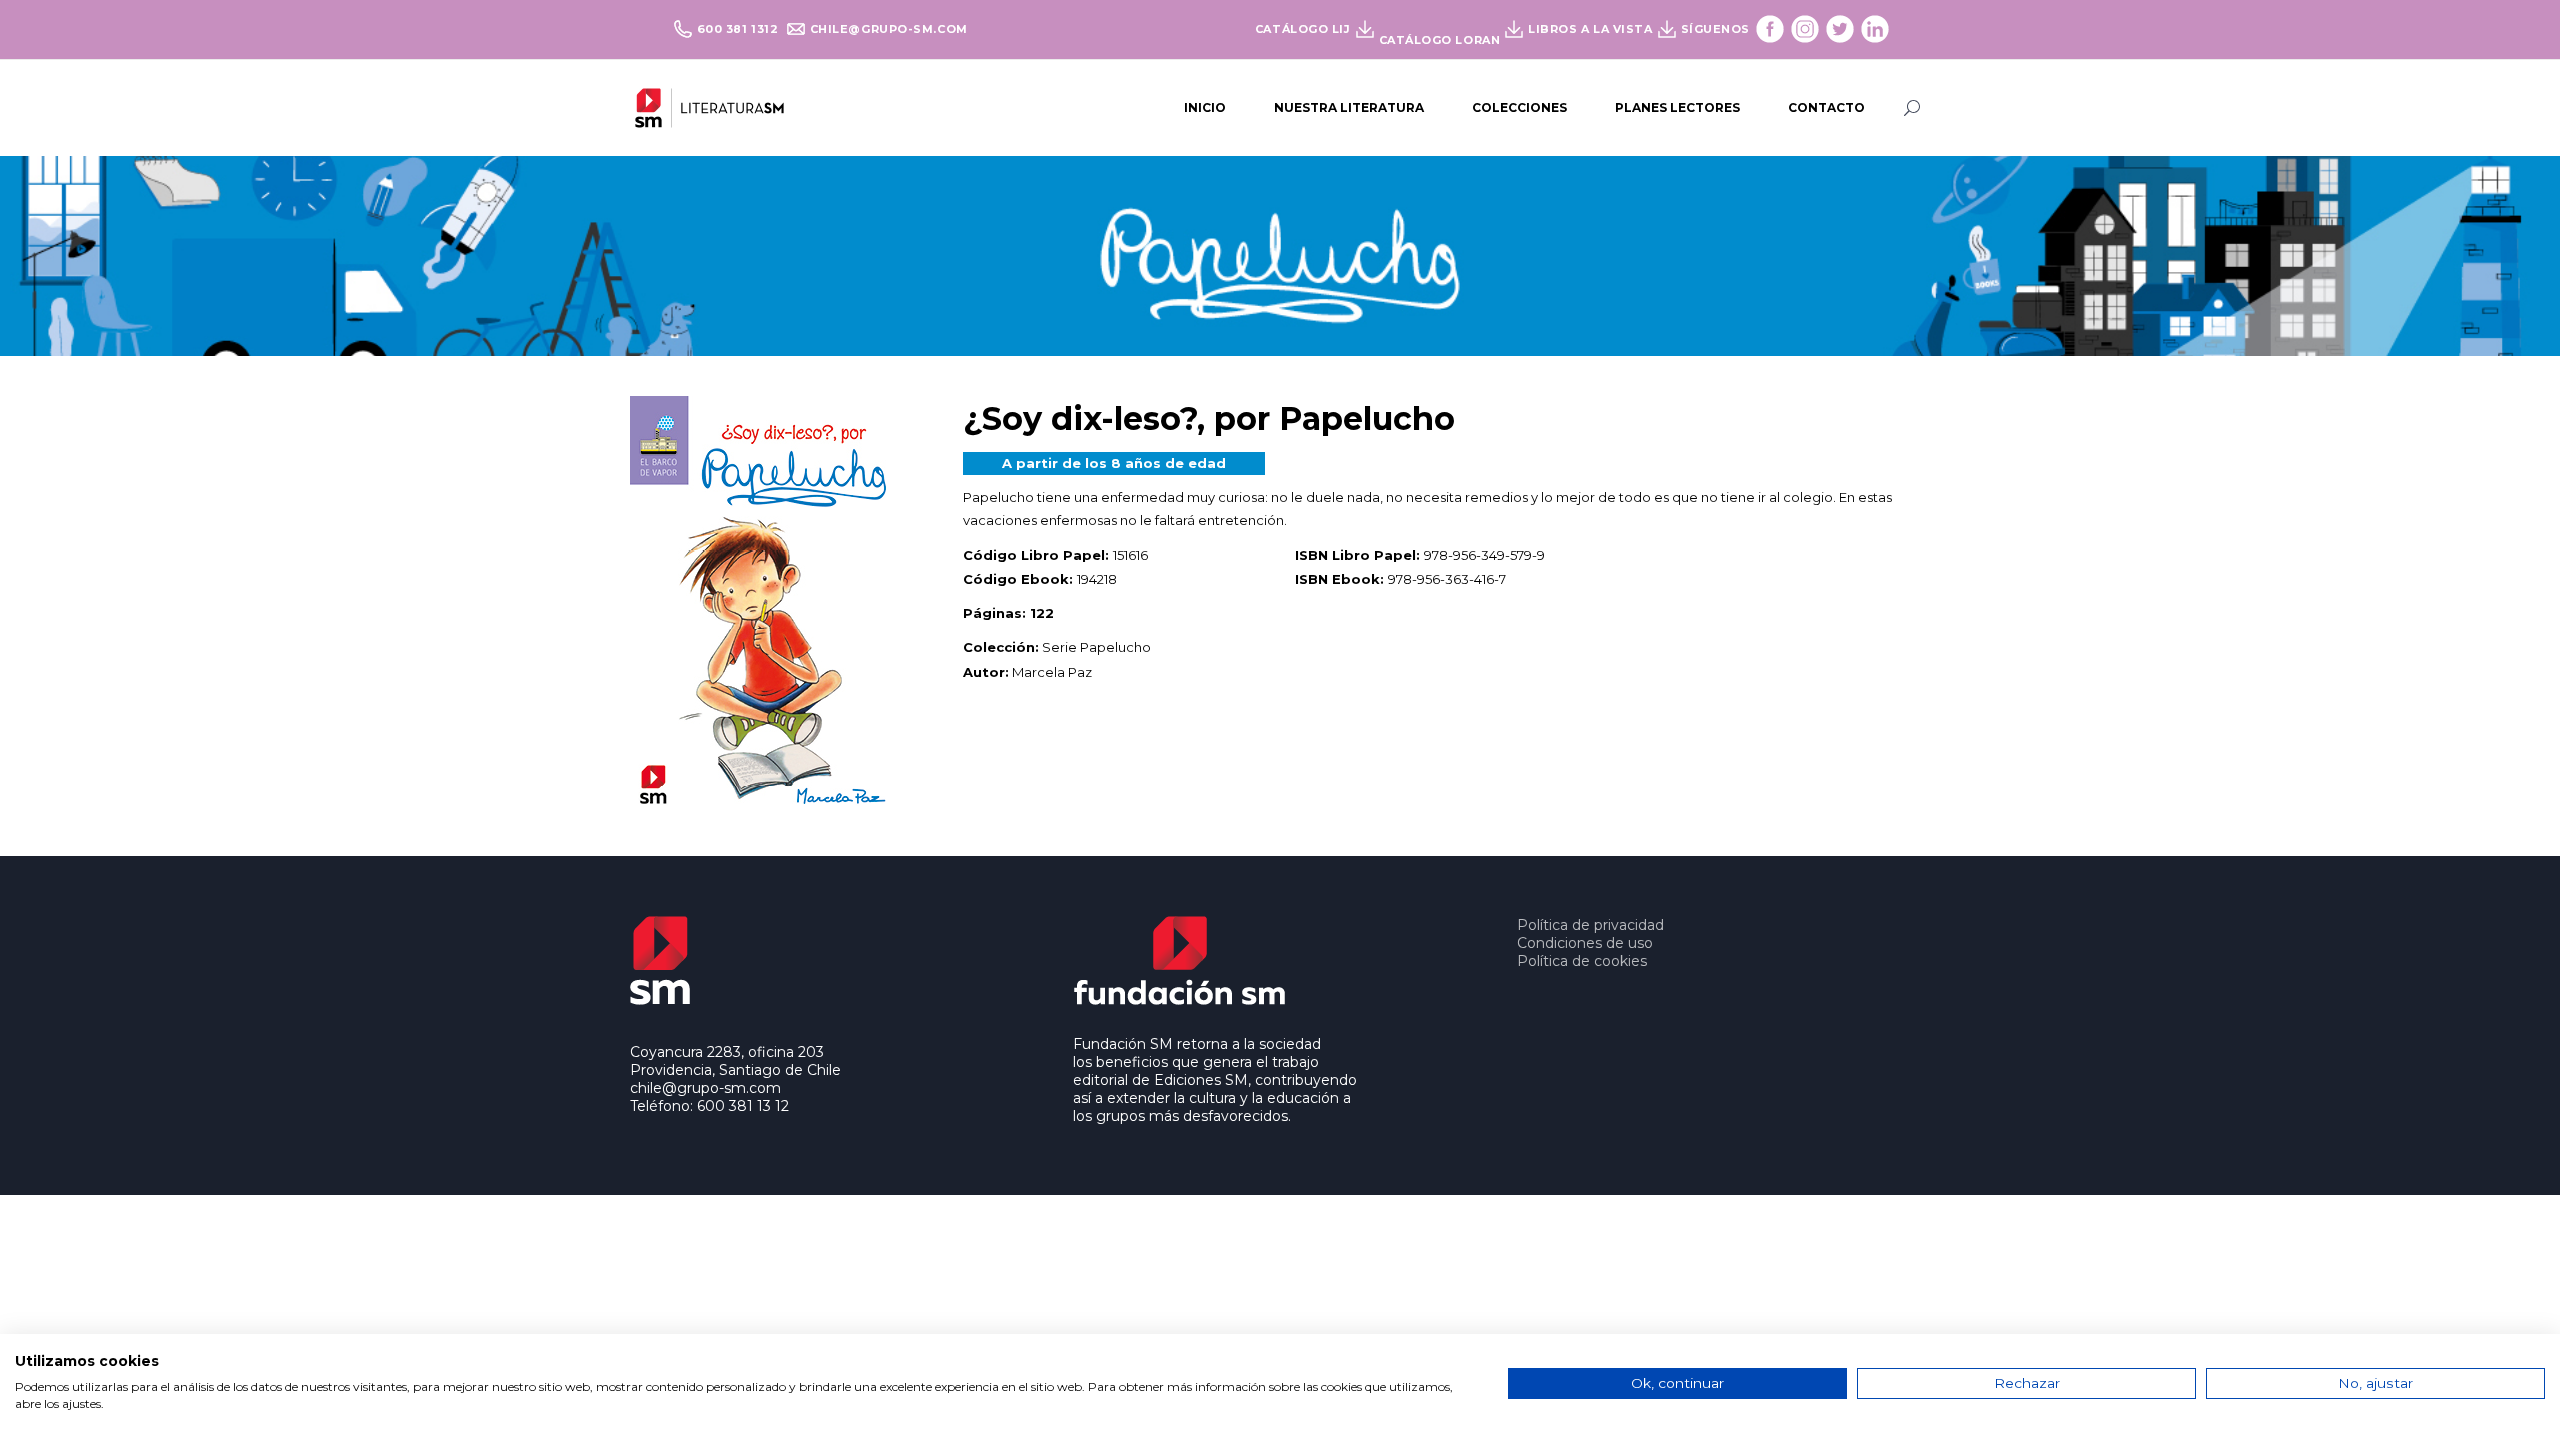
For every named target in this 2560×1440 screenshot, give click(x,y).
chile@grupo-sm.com (889, 29)
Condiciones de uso (1585, 943)
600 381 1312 (739, 29)
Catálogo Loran (1440, 40)
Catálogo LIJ (1303, 29)
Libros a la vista (1590, 29)
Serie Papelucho (1096, 647)
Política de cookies (1582, 961)
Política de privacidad (1590, 925)
